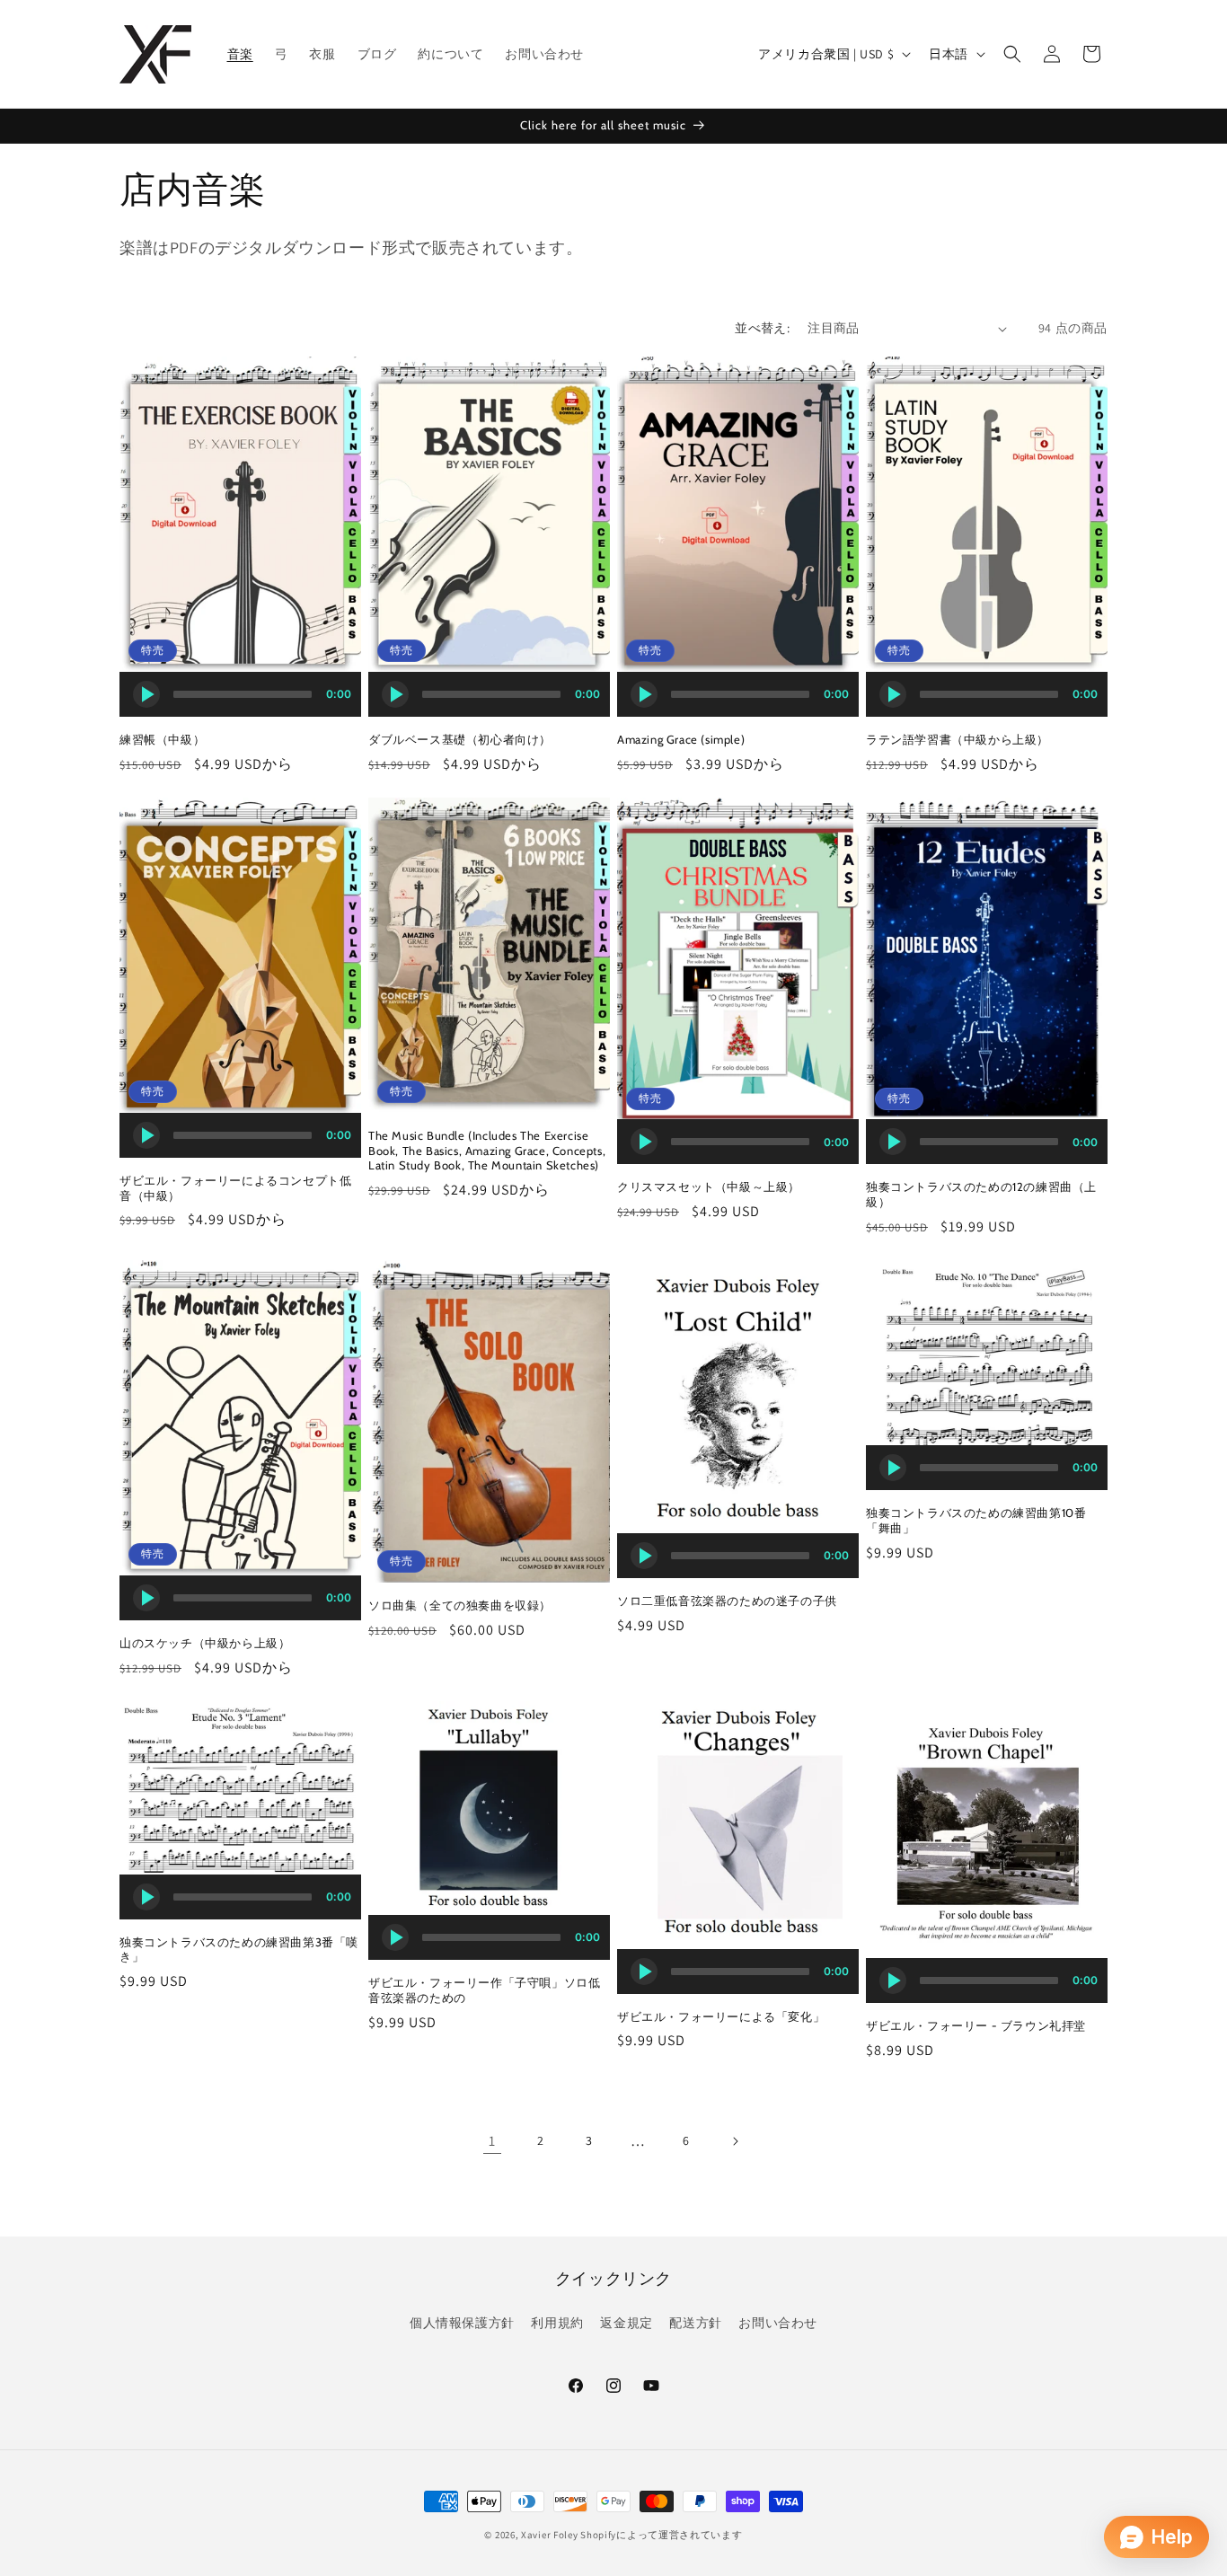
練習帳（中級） (162, 739)
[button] (1012, 54)
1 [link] (492, 2141)
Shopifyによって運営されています (661, 2535)
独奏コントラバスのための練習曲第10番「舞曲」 (976, 1520)
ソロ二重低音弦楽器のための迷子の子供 (727, 1601)
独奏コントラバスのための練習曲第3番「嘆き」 (239, 1950)
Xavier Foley (549, 2535)
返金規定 (626, 2323)
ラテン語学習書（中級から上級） (958, 739)
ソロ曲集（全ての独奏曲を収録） (460, 1605)
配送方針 (695, 2323)
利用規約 (557, 2323)
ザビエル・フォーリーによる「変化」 (721, 2016)
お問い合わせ (778, 2323)
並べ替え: (762, 328)
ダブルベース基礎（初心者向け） (460, 739)
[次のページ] (735, 2141)
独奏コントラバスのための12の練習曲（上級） (981, 1194)
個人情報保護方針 (462, 2323)
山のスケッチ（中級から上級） (205, 1643)
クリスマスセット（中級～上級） (709, 1187)
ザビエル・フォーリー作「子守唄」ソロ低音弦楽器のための (484, 1990)
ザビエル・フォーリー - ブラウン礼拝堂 (976, 2025)
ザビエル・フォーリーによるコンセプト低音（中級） (235, 1188)
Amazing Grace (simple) (681, 739)
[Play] (146, 694)
